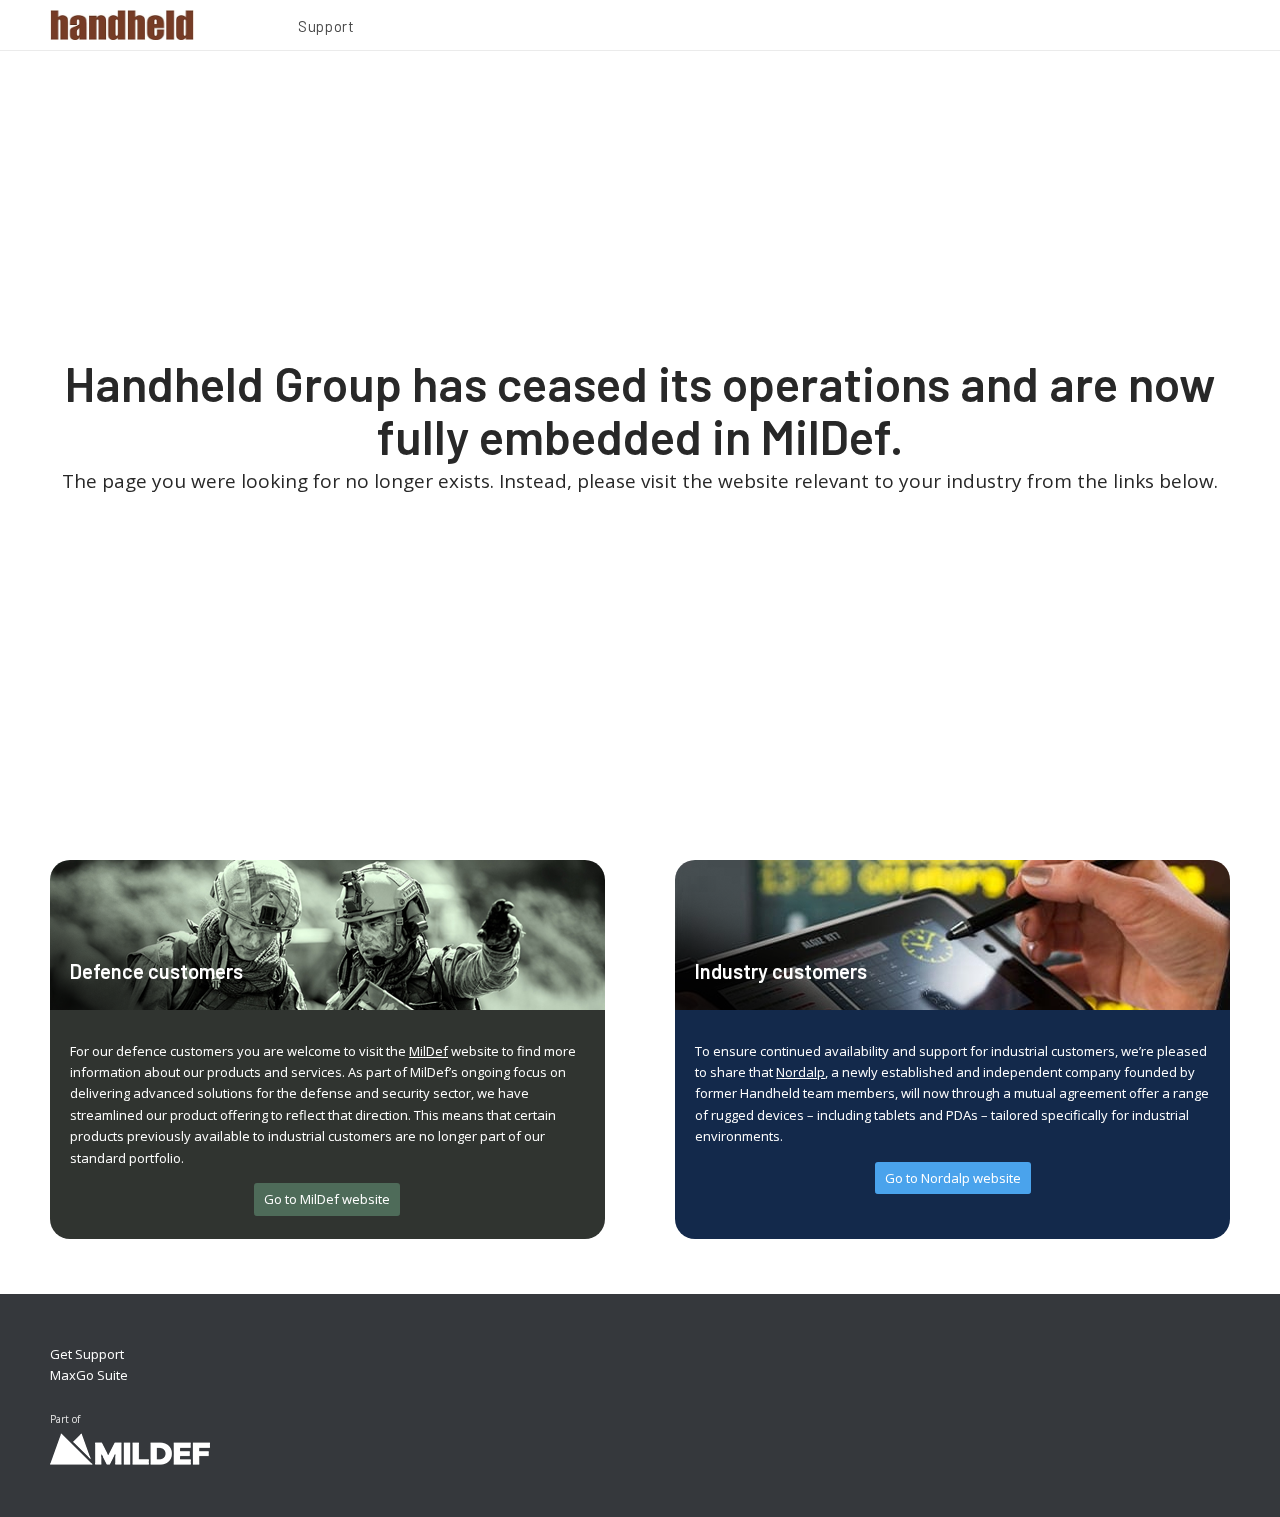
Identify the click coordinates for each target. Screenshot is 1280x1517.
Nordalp (800, 1072)
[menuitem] (326, 29)
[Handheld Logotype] (122, 25)
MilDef (428, 1051)
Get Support (87, 1354)
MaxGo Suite (89, 1375)
